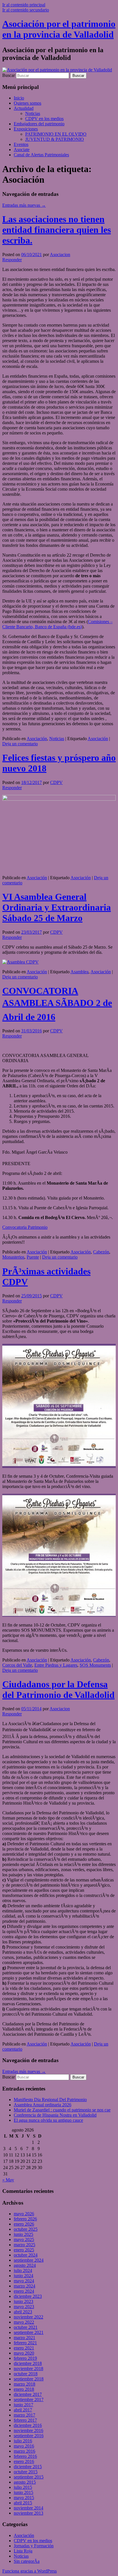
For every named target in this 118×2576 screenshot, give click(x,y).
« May (8, 2180)
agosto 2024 (25, 2265)
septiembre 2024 (29, 2260)
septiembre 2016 (29, 2436)
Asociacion (60, 255)
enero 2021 (24, 2348)
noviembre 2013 (28, 2513)
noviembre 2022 (28, 2317)
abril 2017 (23, 2410)
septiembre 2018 (29, 2379)
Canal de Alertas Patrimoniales (41, 155)
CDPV (56, 782)
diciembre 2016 (28, 2425)
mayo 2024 (24, 2281)
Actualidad (24, 108)
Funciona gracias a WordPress (29, 2571)
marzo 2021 (24, 2338)
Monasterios (13, 1257)
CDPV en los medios (44, 119)
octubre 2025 (26, 2229)
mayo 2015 (24, 2498)
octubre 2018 (26, 2374)
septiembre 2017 (29, 2399)
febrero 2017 (25, 2420)
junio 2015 (23, 2492)
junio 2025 (23, 2234)
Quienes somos (27, 103)
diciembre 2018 (28, 2363)
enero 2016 (24, 2461)
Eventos (21, 144)
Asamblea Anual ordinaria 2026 (43, 2105)
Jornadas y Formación (34, 2546)
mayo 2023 (24, 2307)
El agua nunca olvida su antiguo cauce (48, 2120)
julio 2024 (23, 2270)
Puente (33, 1257)
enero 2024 (24, 2291)
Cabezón (101, 1252)
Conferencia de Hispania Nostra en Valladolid (55, 2115)
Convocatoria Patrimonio (25, 1227)
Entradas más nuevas (24, 205)
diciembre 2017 (28, 2394)
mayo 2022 (24, 2322)
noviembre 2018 (28, 2369)
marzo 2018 (24, 2384)
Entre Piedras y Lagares (56, 1665)
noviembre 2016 (28, 2430)
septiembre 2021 (29, 2332)
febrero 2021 (25, 2343)
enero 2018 (24, 2389)
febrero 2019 (25, 2358)
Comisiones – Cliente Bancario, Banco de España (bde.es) (57, 624)
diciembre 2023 (28, 2296)
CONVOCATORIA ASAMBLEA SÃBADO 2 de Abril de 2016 (57, 1004)
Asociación (37, 739)
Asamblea (79, 972)
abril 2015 (23, 2503)
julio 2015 (23, 2487)
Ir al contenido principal (24, 5)
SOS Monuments (95, 1665)
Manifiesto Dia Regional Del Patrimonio (50, 2100)
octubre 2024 (26, 2255)
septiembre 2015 (29, 2477)
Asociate (22, 150)
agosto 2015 (25, 2482)
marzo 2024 (24, 2286)
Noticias (33, 113)
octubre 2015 (26, 2472)
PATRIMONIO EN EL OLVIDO (56, 134)
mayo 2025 (24, 2239)
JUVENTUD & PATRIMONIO (55, 139)
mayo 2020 (24, 2353)
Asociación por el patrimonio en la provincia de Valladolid (59, 29)
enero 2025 (24, 2250)
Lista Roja (23, 2551)
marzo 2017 (24, 2415)
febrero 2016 (25, 2456)
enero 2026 (24, 2224)
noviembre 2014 (28, 2508)
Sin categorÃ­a (27, 2561)
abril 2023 (23, 2312)
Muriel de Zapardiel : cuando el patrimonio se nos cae (62, 2110)
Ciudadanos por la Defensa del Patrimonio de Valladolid (58, 1689)
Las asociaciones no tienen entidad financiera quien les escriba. (57, 230)
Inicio (19, 98)
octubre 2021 (26, 2327)
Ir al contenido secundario (26, 10)
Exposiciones (26, 129)
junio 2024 (23, 2276)
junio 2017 (23, 2405)
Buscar (9, 75)
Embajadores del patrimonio (39, 124)
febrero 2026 (25, 2219)
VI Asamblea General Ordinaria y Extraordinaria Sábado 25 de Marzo (57, 907)
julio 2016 (23, 2441)
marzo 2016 (24, 2451)
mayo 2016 (24, 2446)
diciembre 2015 (28, 2467)
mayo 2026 (24, 2214)
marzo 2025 (24, 2245)
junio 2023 (23, 2301)
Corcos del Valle (17, 1665)
